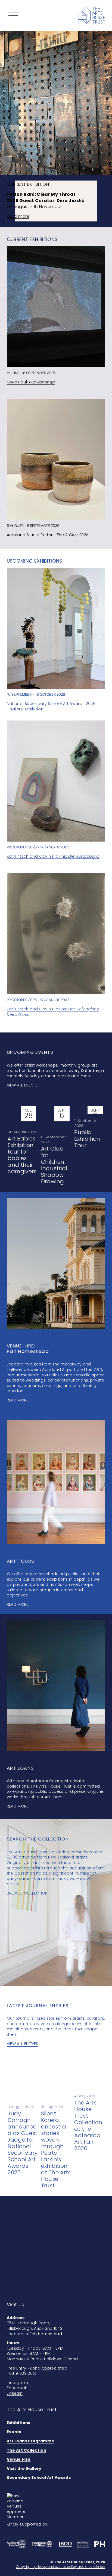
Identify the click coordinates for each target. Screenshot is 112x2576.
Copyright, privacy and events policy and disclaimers (61, 2567)
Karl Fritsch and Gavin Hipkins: (53, 856)
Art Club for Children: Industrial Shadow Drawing (54, 1165)
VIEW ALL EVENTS (22, 1085)
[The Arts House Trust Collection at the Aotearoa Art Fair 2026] (90, 2076)
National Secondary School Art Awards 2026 (51, 704)
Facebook (17, 2388)
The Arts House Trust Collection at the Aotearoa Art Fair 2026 (88, 2125)
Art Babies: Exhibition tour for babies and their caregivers (22, 1155)
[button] (96, 1097)
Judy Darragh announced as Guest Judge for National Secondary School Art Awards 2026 (23, 2143)
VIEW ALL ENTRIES (23, 2044)
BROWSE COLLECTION (27, 1893)
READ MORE (18, 1400)
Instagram (17, 2383)
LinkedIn (15, 2393)
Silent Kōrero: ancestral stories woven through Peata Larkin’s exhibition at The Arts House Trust (56, 2149)
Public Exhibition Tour (87, 1139)
